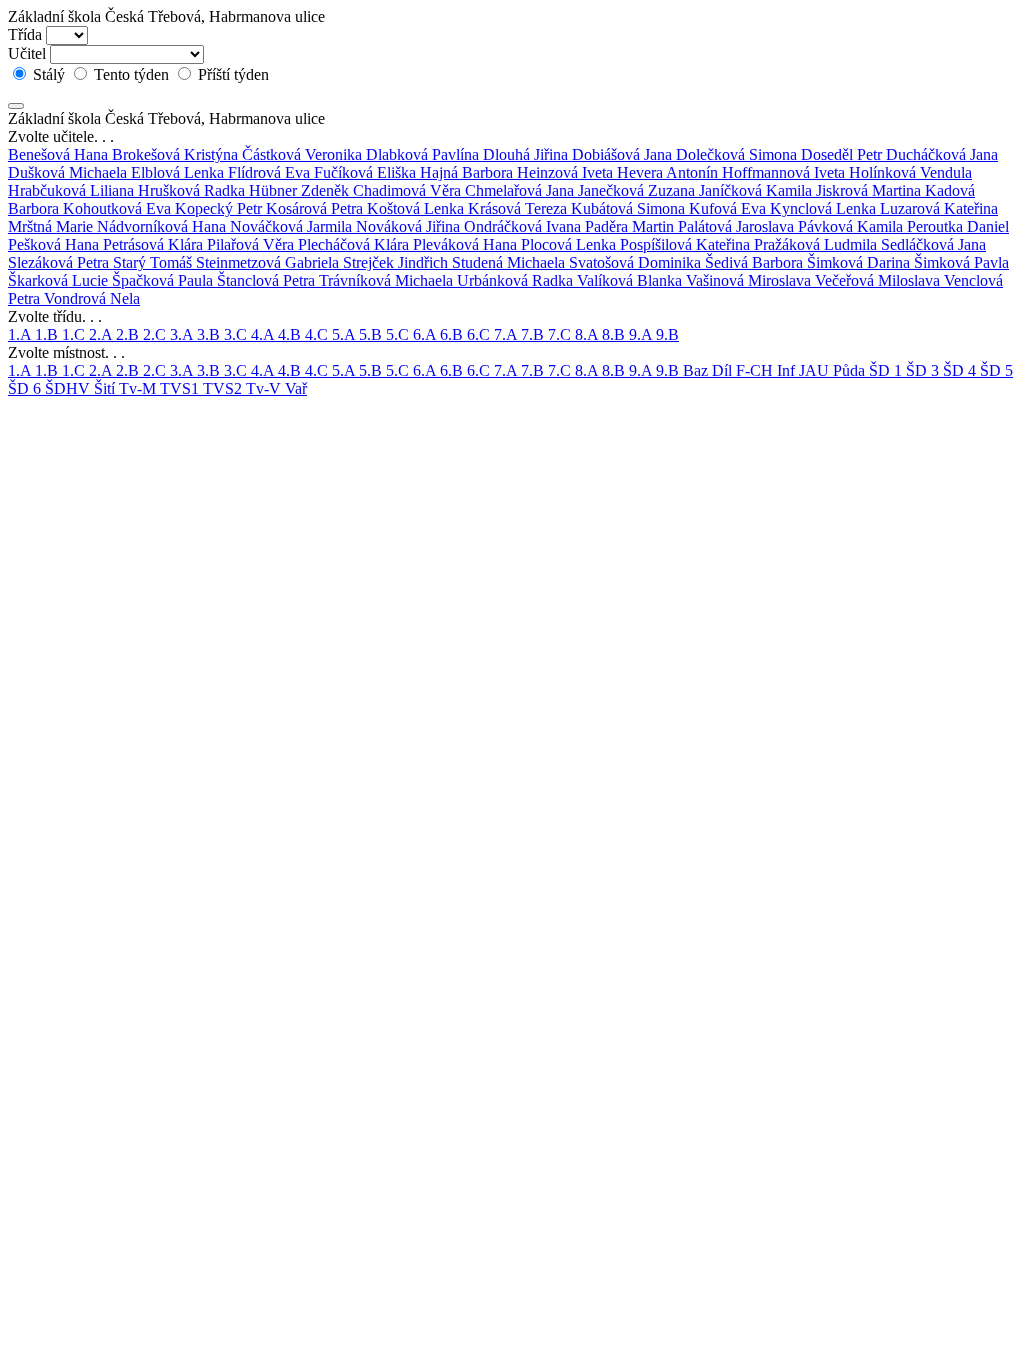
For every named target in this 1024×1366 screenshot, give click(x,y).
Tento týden (131, 74)
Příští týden (231, 74)
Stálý (49, 74)
